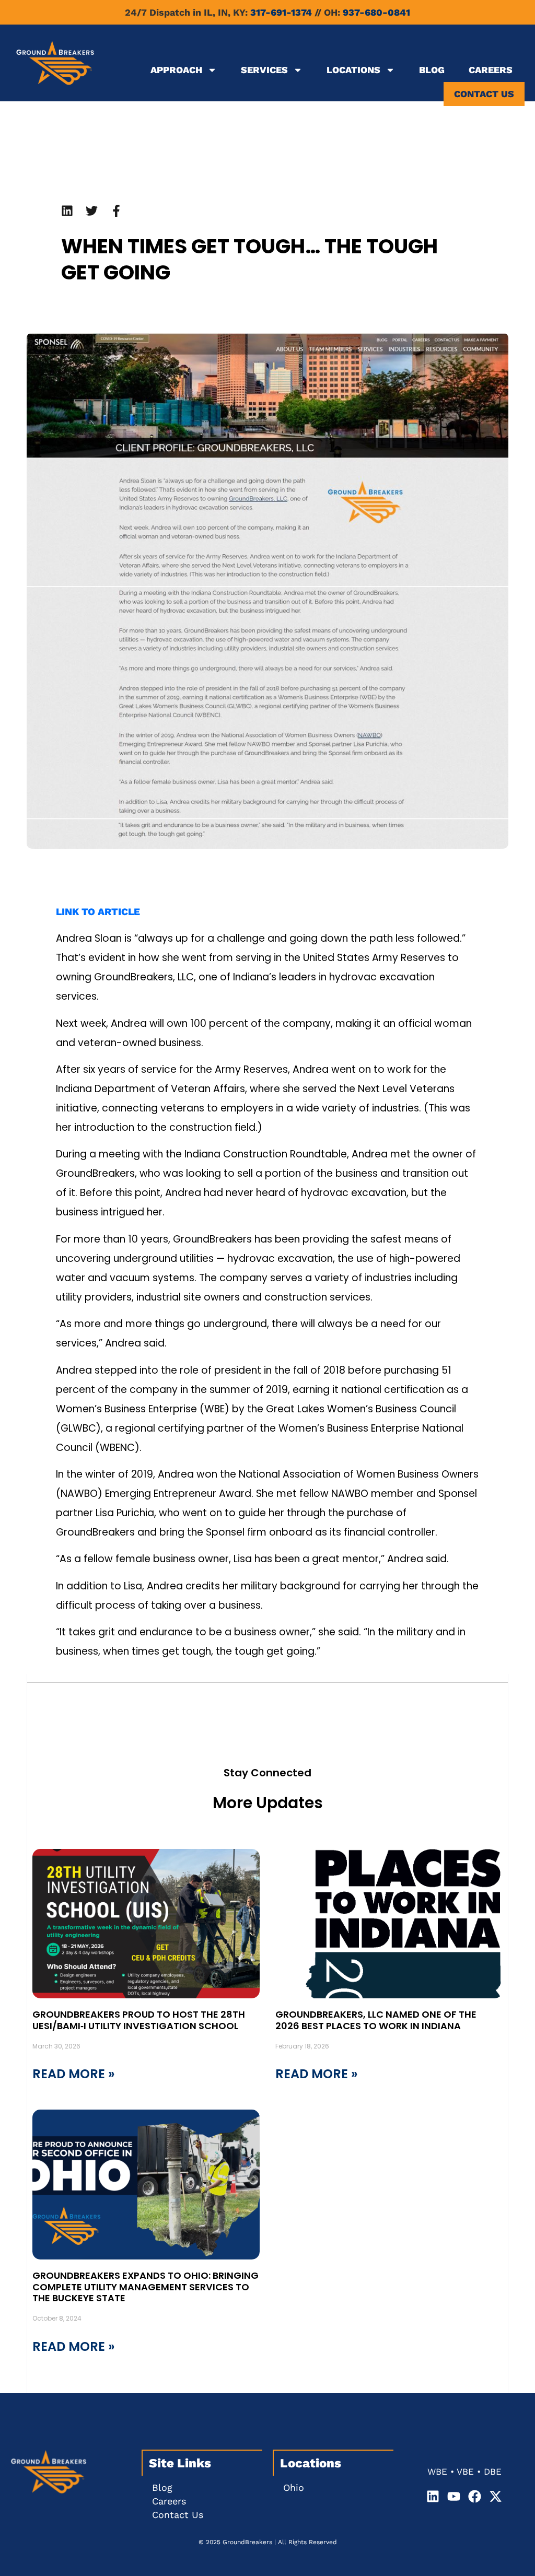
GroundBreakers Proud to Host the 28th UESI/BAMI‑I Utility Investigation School (139, 2020)
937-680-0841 (376, 12)
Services (264, 70)
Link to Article (98, 912)
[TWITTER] (92, 211)
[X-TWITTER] (496, 2496)
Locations (353, 70)
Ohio (294, 2487)
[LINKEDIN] (67, 211)
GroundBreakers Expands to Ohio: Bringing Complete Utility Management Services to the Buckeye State (146, 2287)
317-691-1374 (281, 12)
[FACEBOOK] (475, 2496)
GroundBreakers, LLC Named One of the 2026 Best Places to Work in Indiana (376, 2020)
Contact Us (484, 94)
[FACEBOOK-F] (116, 211)
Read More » (74, 2074)
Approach (176, 70)
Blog (432, 70)
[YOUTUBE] (454, 2496)
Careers (491, 70)
